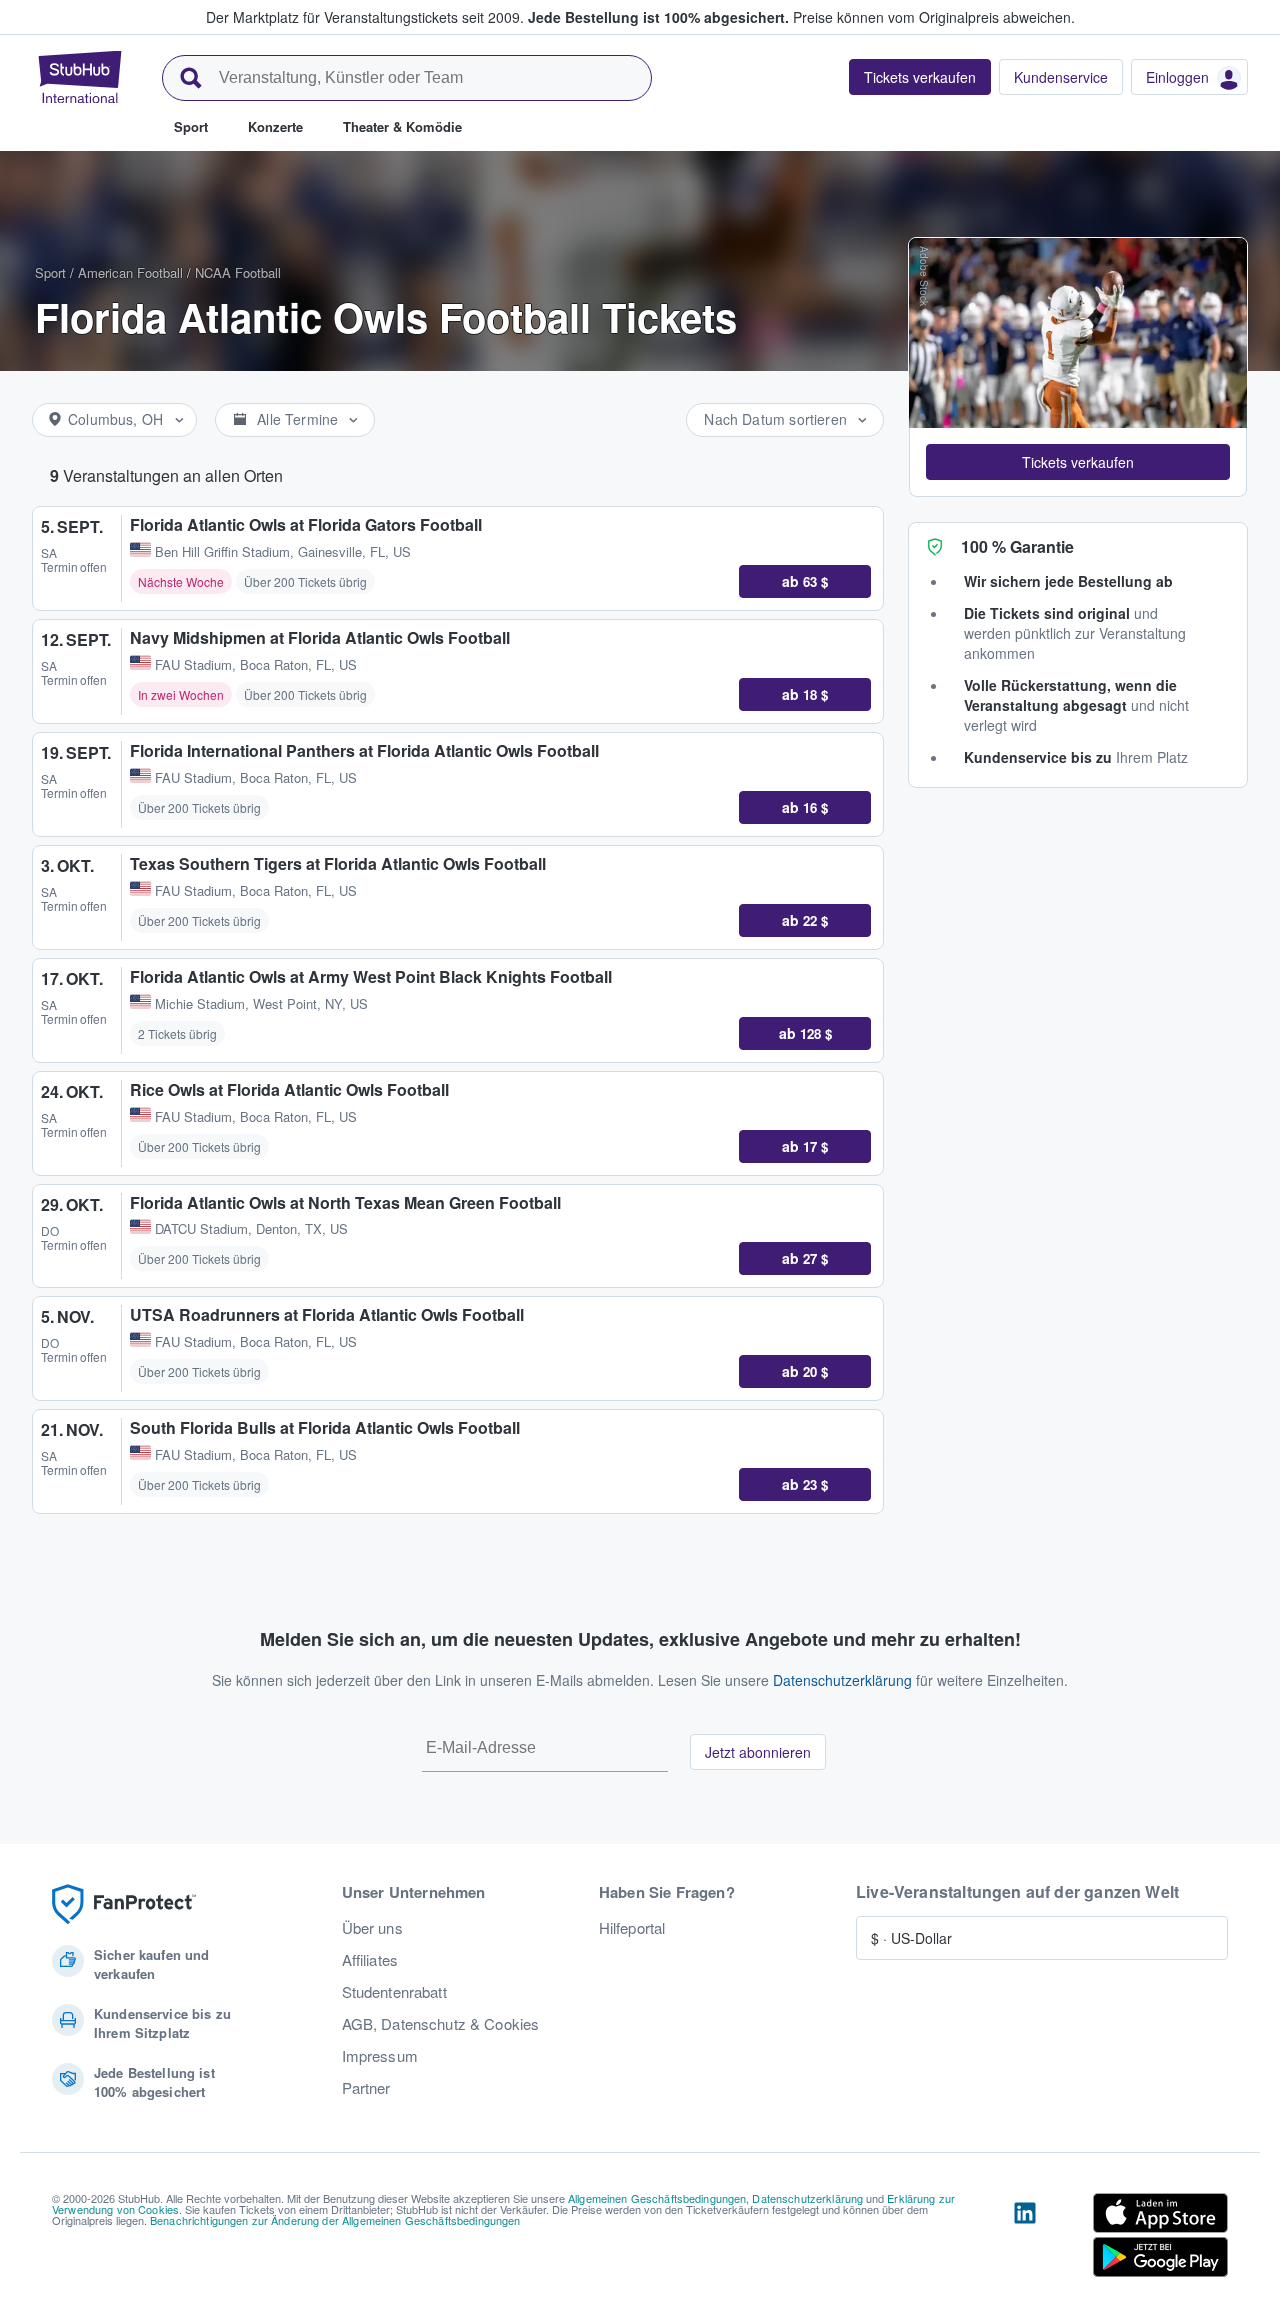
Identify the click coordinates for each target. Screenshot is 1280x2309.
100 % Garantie (1017, 546)
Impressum (380, 2056)
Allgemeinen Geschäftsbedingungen (657, 2198)
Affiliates (370, 1960)
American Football (130, 272)
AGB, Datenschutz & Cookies (441, 2024)
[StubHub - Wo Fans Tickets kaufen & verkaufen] (80, 77)
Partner (366, 2088)
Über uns (372, 1928)
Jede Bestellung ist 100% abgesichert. (658, 17)
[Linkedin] (1025, 2239)
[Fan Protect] (124, 1904)
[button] (1078, 462)
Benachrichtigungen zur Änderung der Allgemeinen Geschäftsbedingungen (335, 2220)
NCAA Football (238, 272)
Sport (50, 272)
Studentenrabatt (394, 1992)
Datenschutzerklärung (842, 1680)
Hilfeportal (632, 1928)
